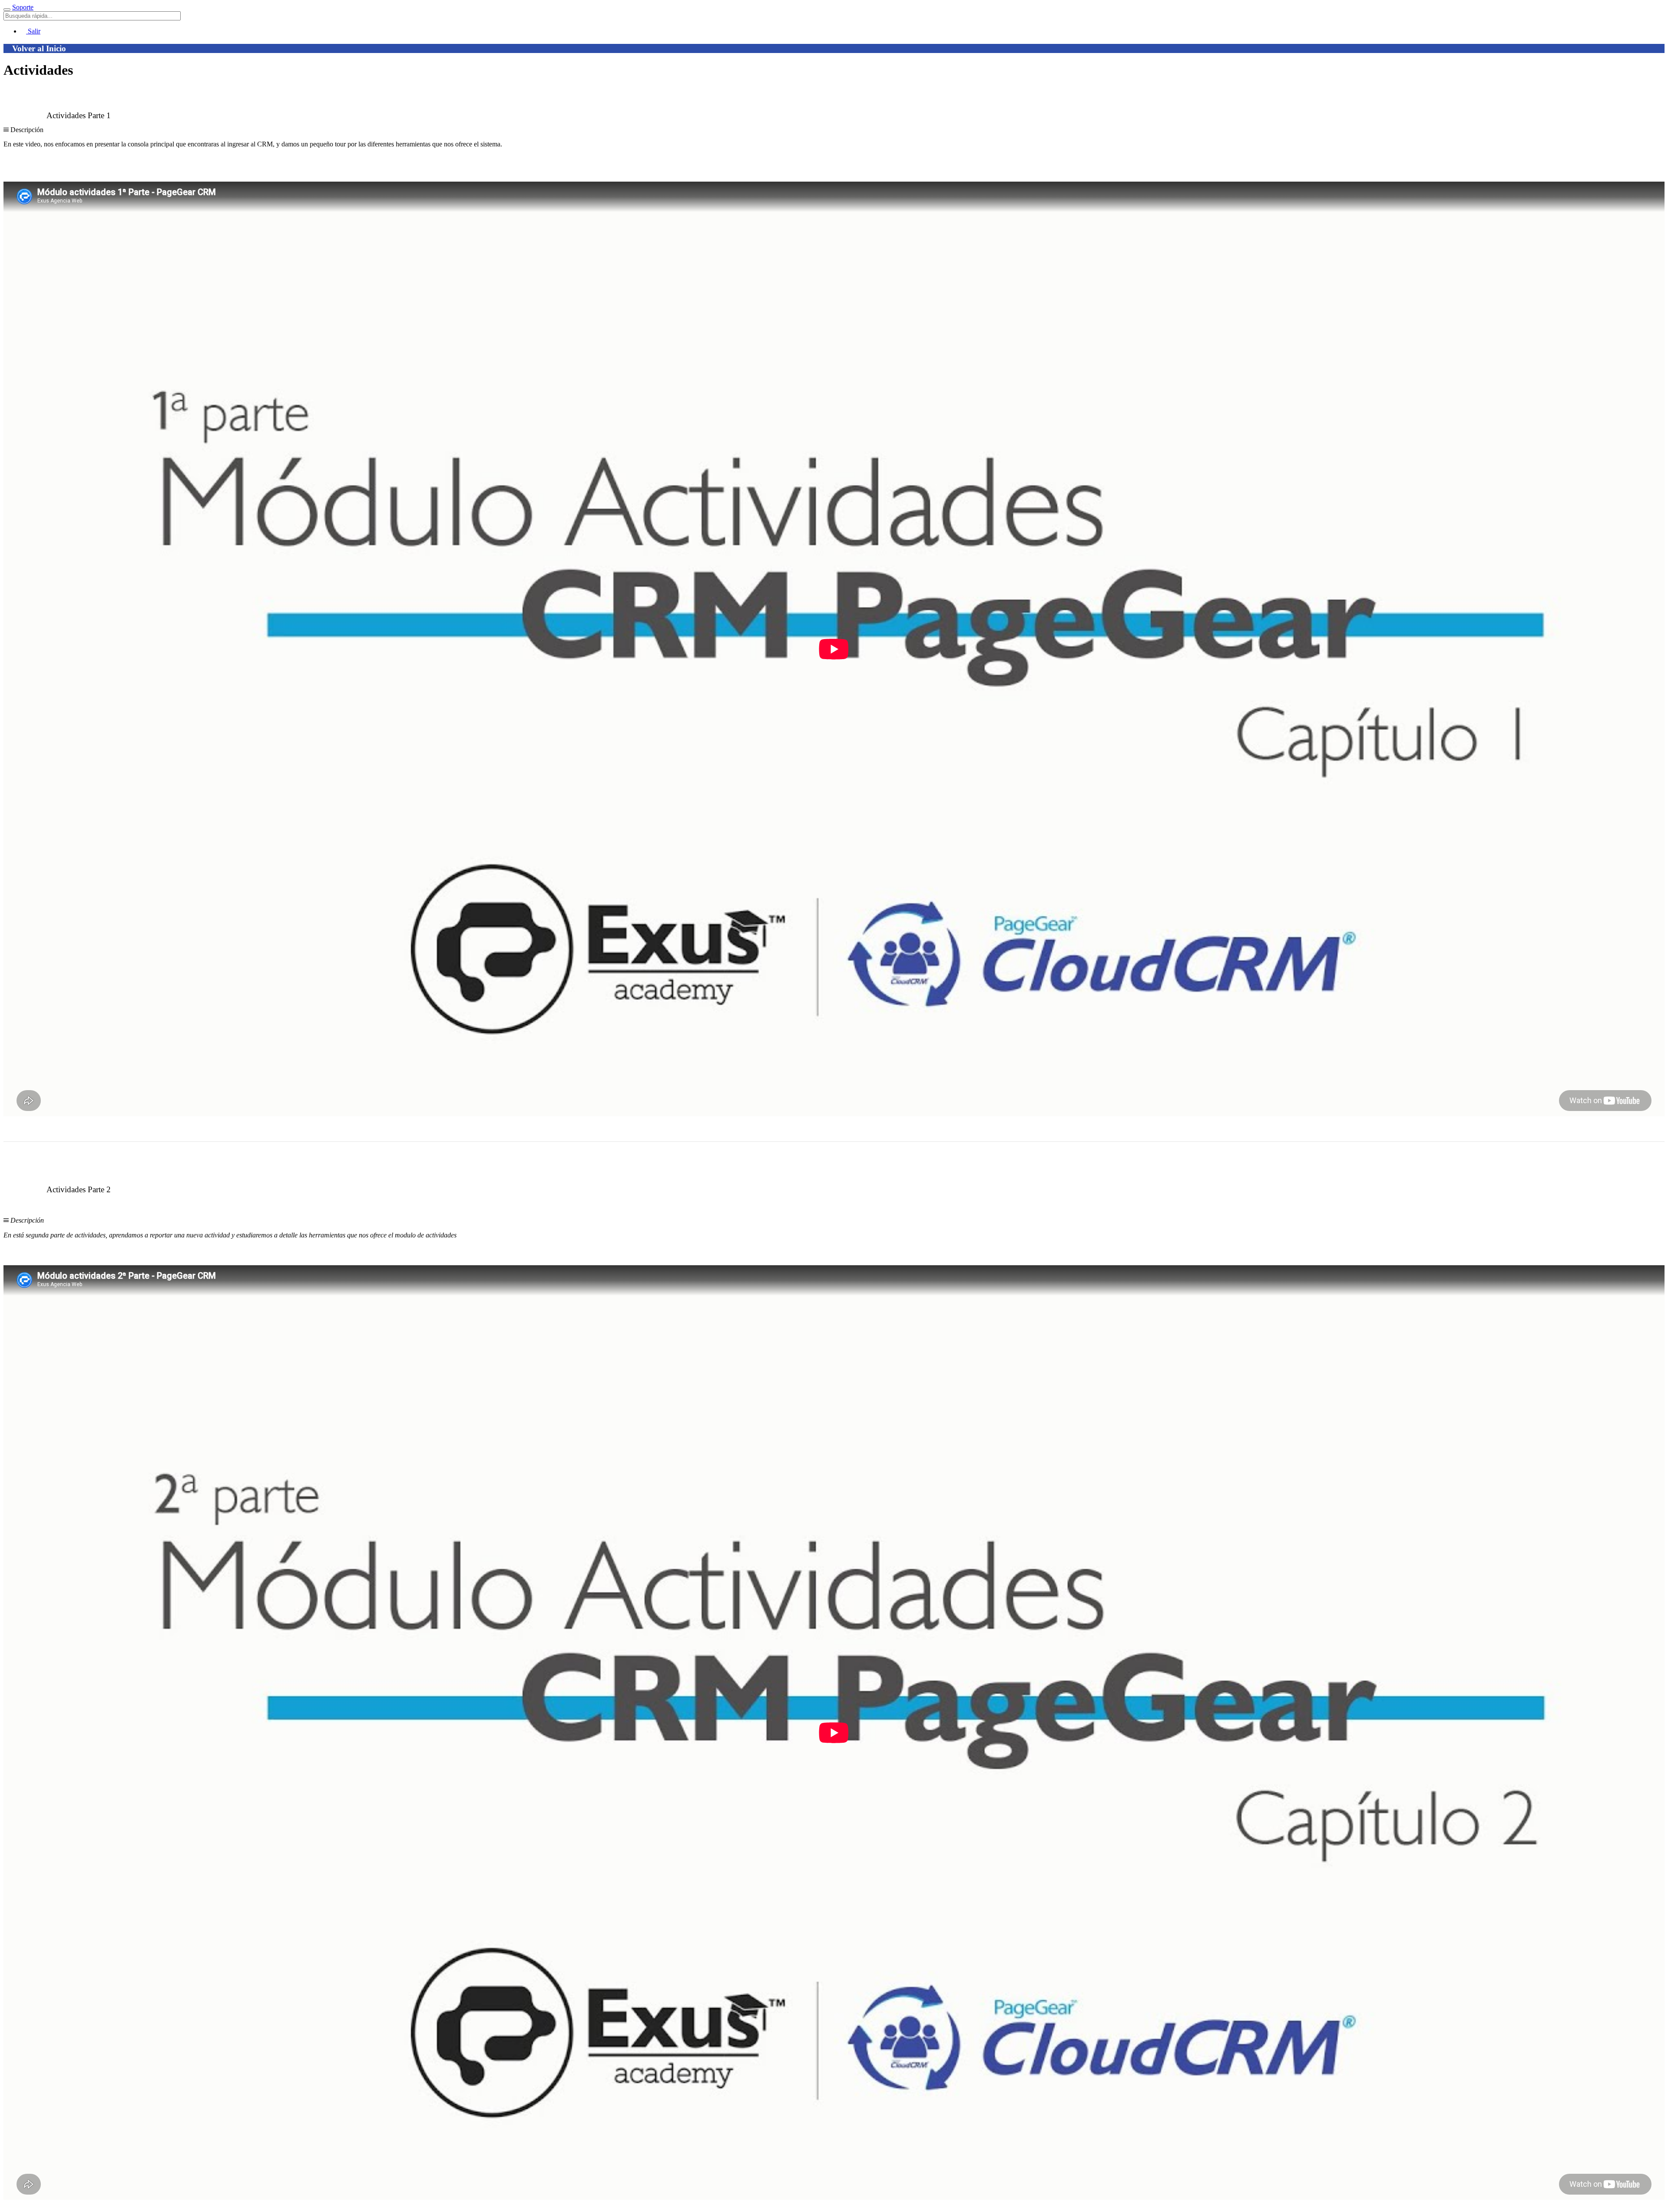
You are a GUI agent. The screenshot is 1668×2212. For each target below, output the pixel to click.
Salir (33, 31)
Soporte (23, 7)
